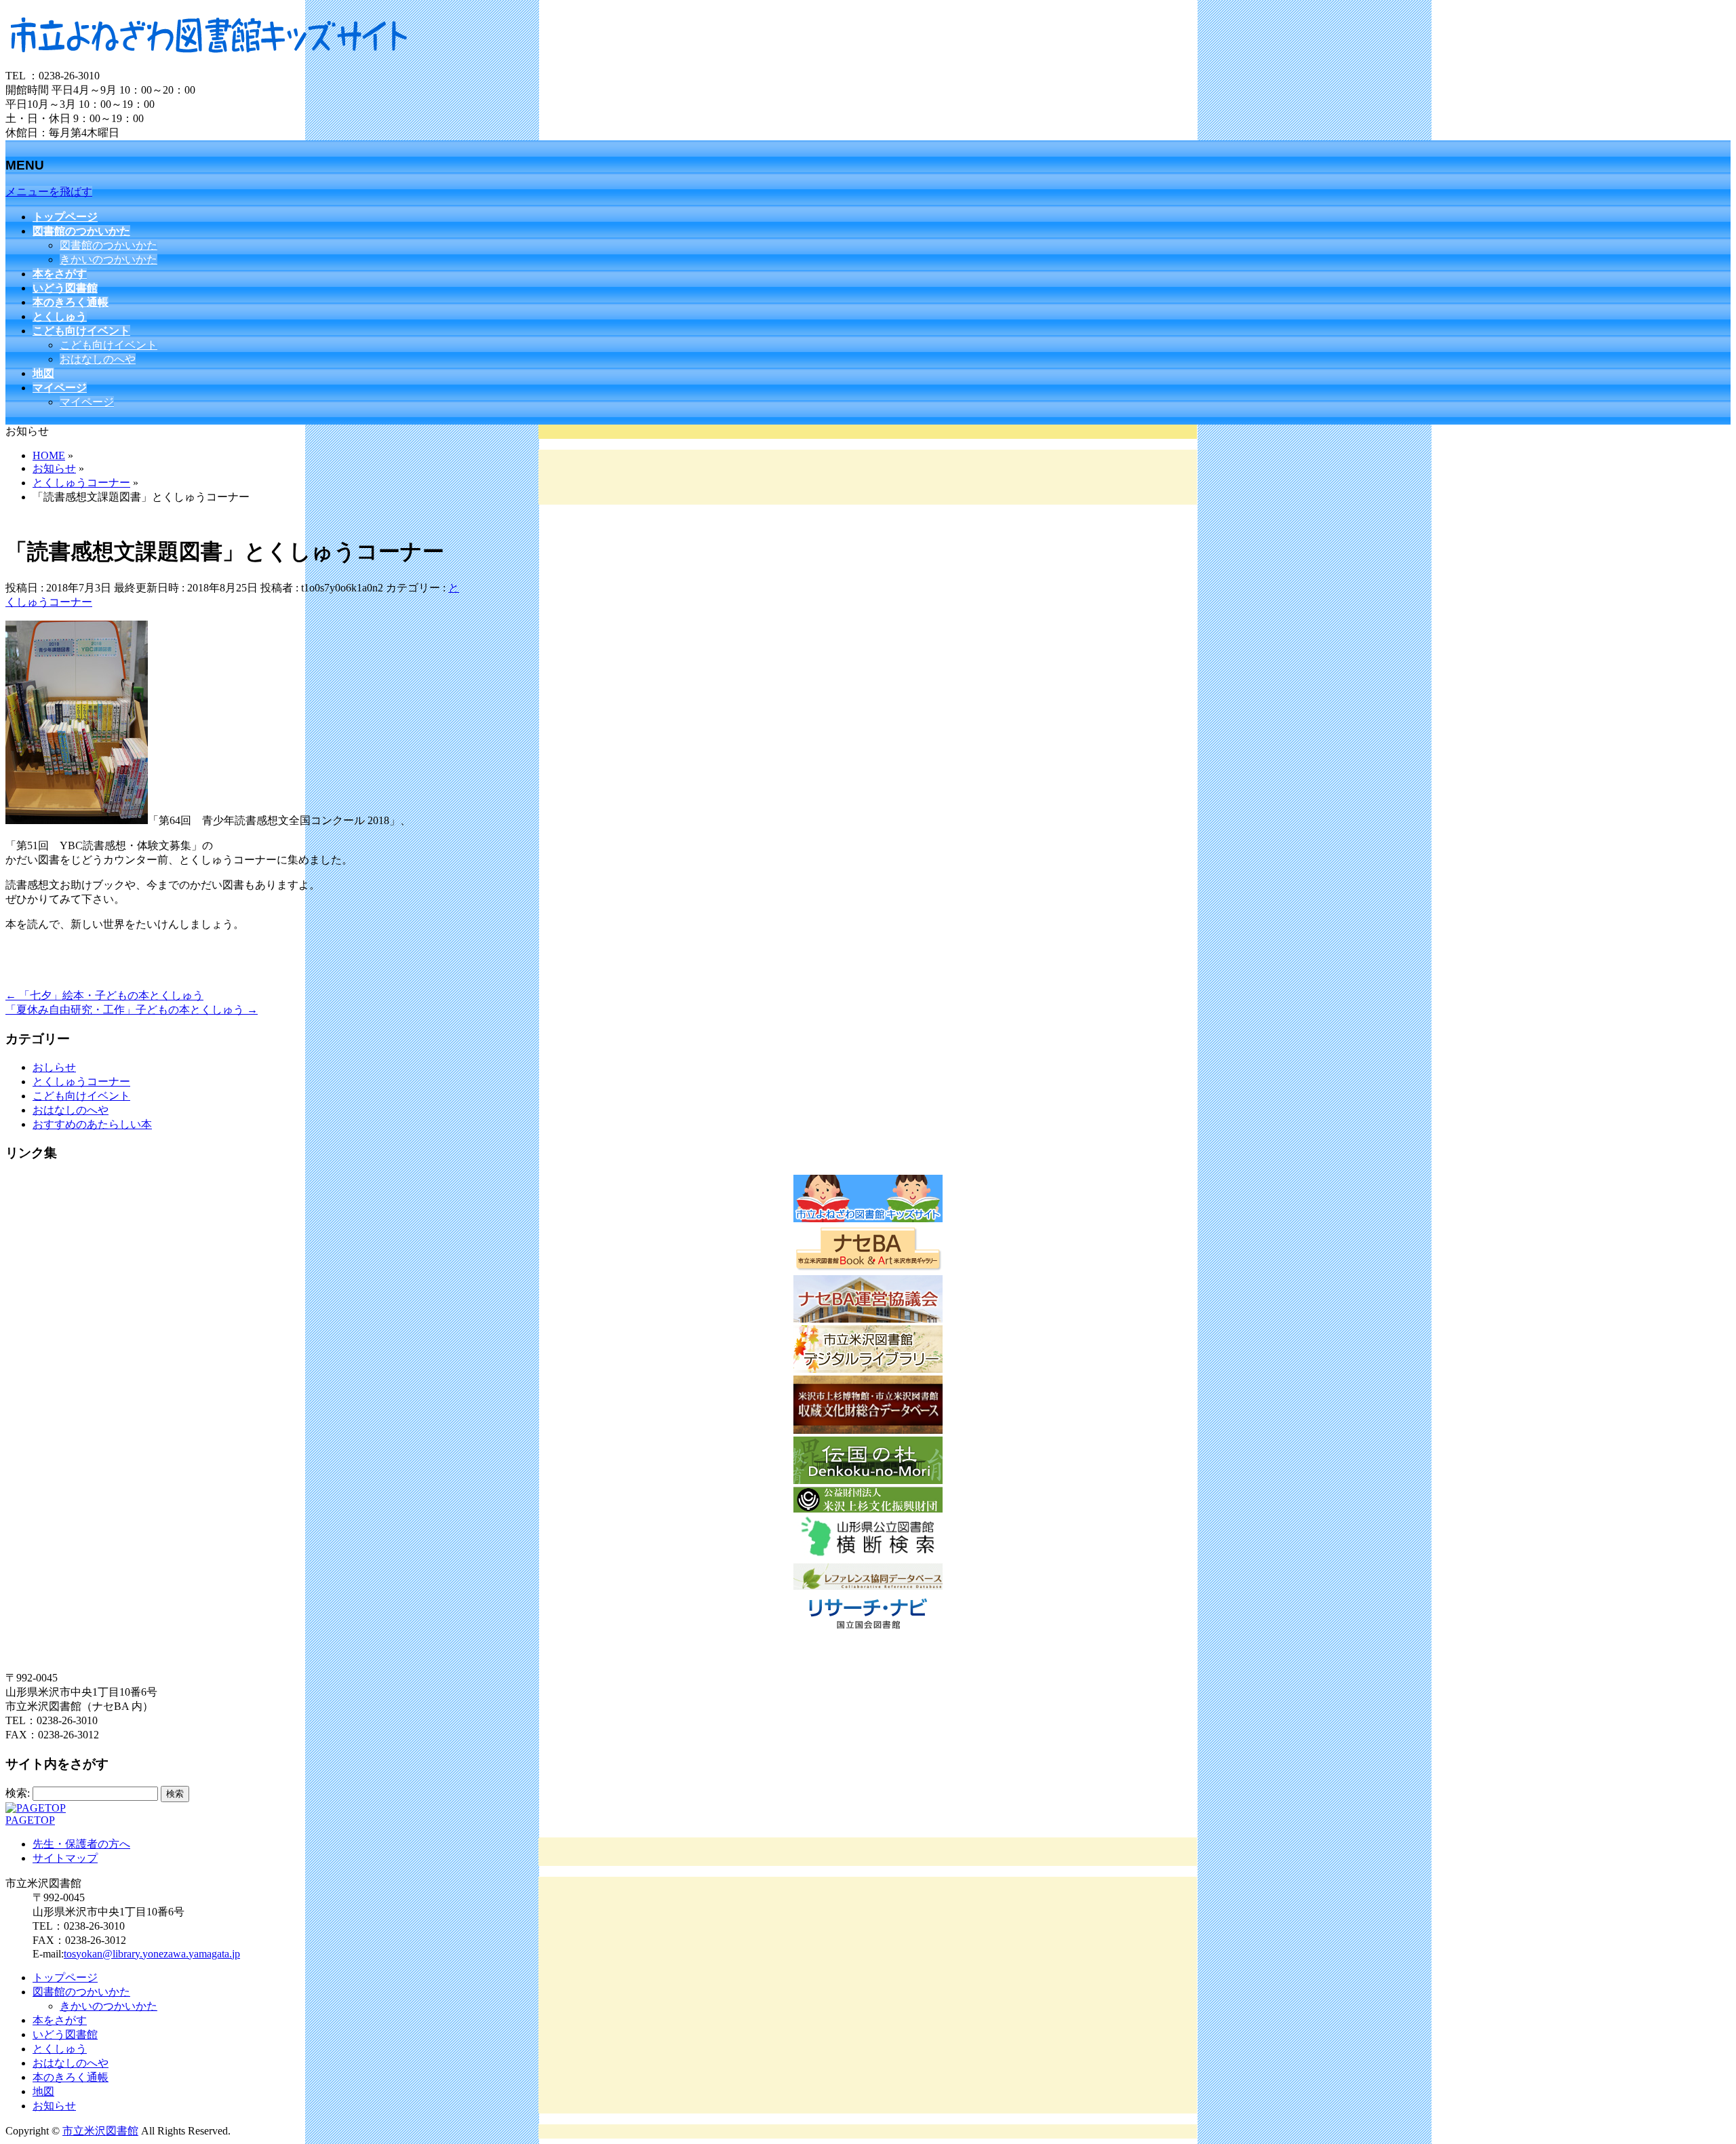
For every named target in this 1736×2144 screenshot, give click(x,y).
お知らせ (54, 2106)
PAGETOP (30, 1820)
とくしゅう (60, 2049)
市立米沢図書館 (100, 2131)
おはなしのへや (98, 359)
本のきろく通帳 (71, 2077)
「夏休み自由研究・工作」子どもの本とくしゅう (132, 1010)
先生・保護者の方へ (81, 1844)
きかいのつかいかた (108, 259)
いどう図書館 (65, 2034)
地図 (43, 2091)
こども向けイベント (108, 345)
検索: (18, 1793)
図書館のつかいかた (108, 245)
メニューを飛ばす (49, 192)
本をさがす (60, 2020)
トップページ (65, 1977)
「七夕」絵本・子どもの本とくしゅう (104, 995)
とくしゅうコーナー (81, 1081)
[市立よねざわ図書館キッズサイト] (209, 63)
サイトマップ (65, 1858)
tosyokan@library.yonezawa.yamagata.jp (152, 1954)
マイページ (87, 402)
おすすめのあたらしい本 (92, 1124)
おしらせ (54, 1067)
